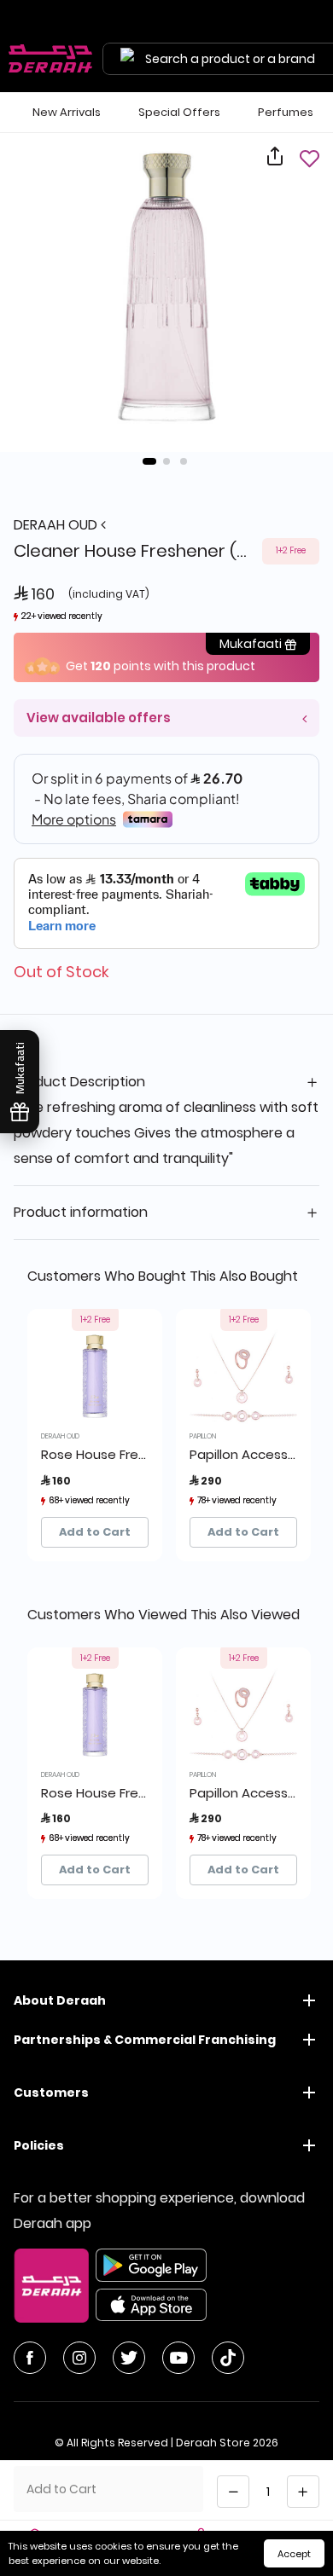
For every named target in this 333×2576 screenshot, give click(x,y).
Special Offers (179, 112)
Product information (81, 1212)
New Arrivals (67, 112)
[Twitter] (129, 2358)
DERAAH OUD (57, 525)
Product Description (79, 1082)
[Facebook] (30, 2358)
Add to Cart (95, 1532)
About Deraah (60, 2000)
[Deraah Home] (51, 59)
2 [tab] (166, 461)
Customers (51, 2093)
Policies (39, 2145)
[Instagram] (79, 2358)
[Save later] (309, 158)
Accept (294, 2554)
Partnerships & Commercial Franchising (145, 2040)
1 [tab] (149, 461)
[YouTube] (178, 2358)
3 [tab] (184, 461)
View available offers (99, 718)
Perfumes (286, 112)
